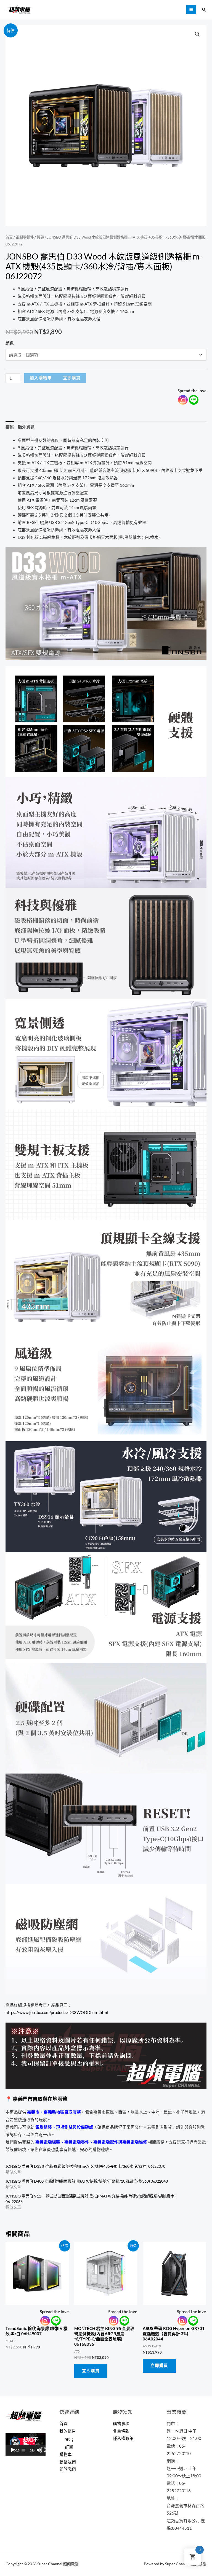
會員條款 (121, 2431)
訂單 (69, 2447)
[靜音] (39, 2450)
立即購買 (72, 378)
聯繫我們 (68, 2462)
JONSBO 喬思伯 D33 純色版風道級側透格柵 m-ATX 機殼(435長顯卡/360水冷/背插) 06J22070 (85, 2166)
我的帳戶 (68, 2431)
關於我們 (68, 2469)
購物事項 (121, 2424)
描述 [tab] (10, 427)
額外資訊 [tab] (26, 427)
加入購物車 (41, 378)
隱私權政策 (123, 2438)
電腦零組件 (25, 237)
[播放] (13, 2450)
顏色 (10, 343)
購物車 (66, 2454)
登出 (69, 2440)
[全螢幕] (43, 2450)
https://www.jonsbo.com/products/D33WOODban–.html (57, 2013)
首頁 (9, 237)
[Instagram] (183, 400)
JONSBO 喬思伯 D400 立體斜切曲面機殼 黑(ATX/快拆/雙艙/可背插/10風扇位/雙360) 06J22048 (87, 2181)
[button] (197, 34)
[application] (26, 2444)
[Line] (194, 400)
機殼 (40, 237)
